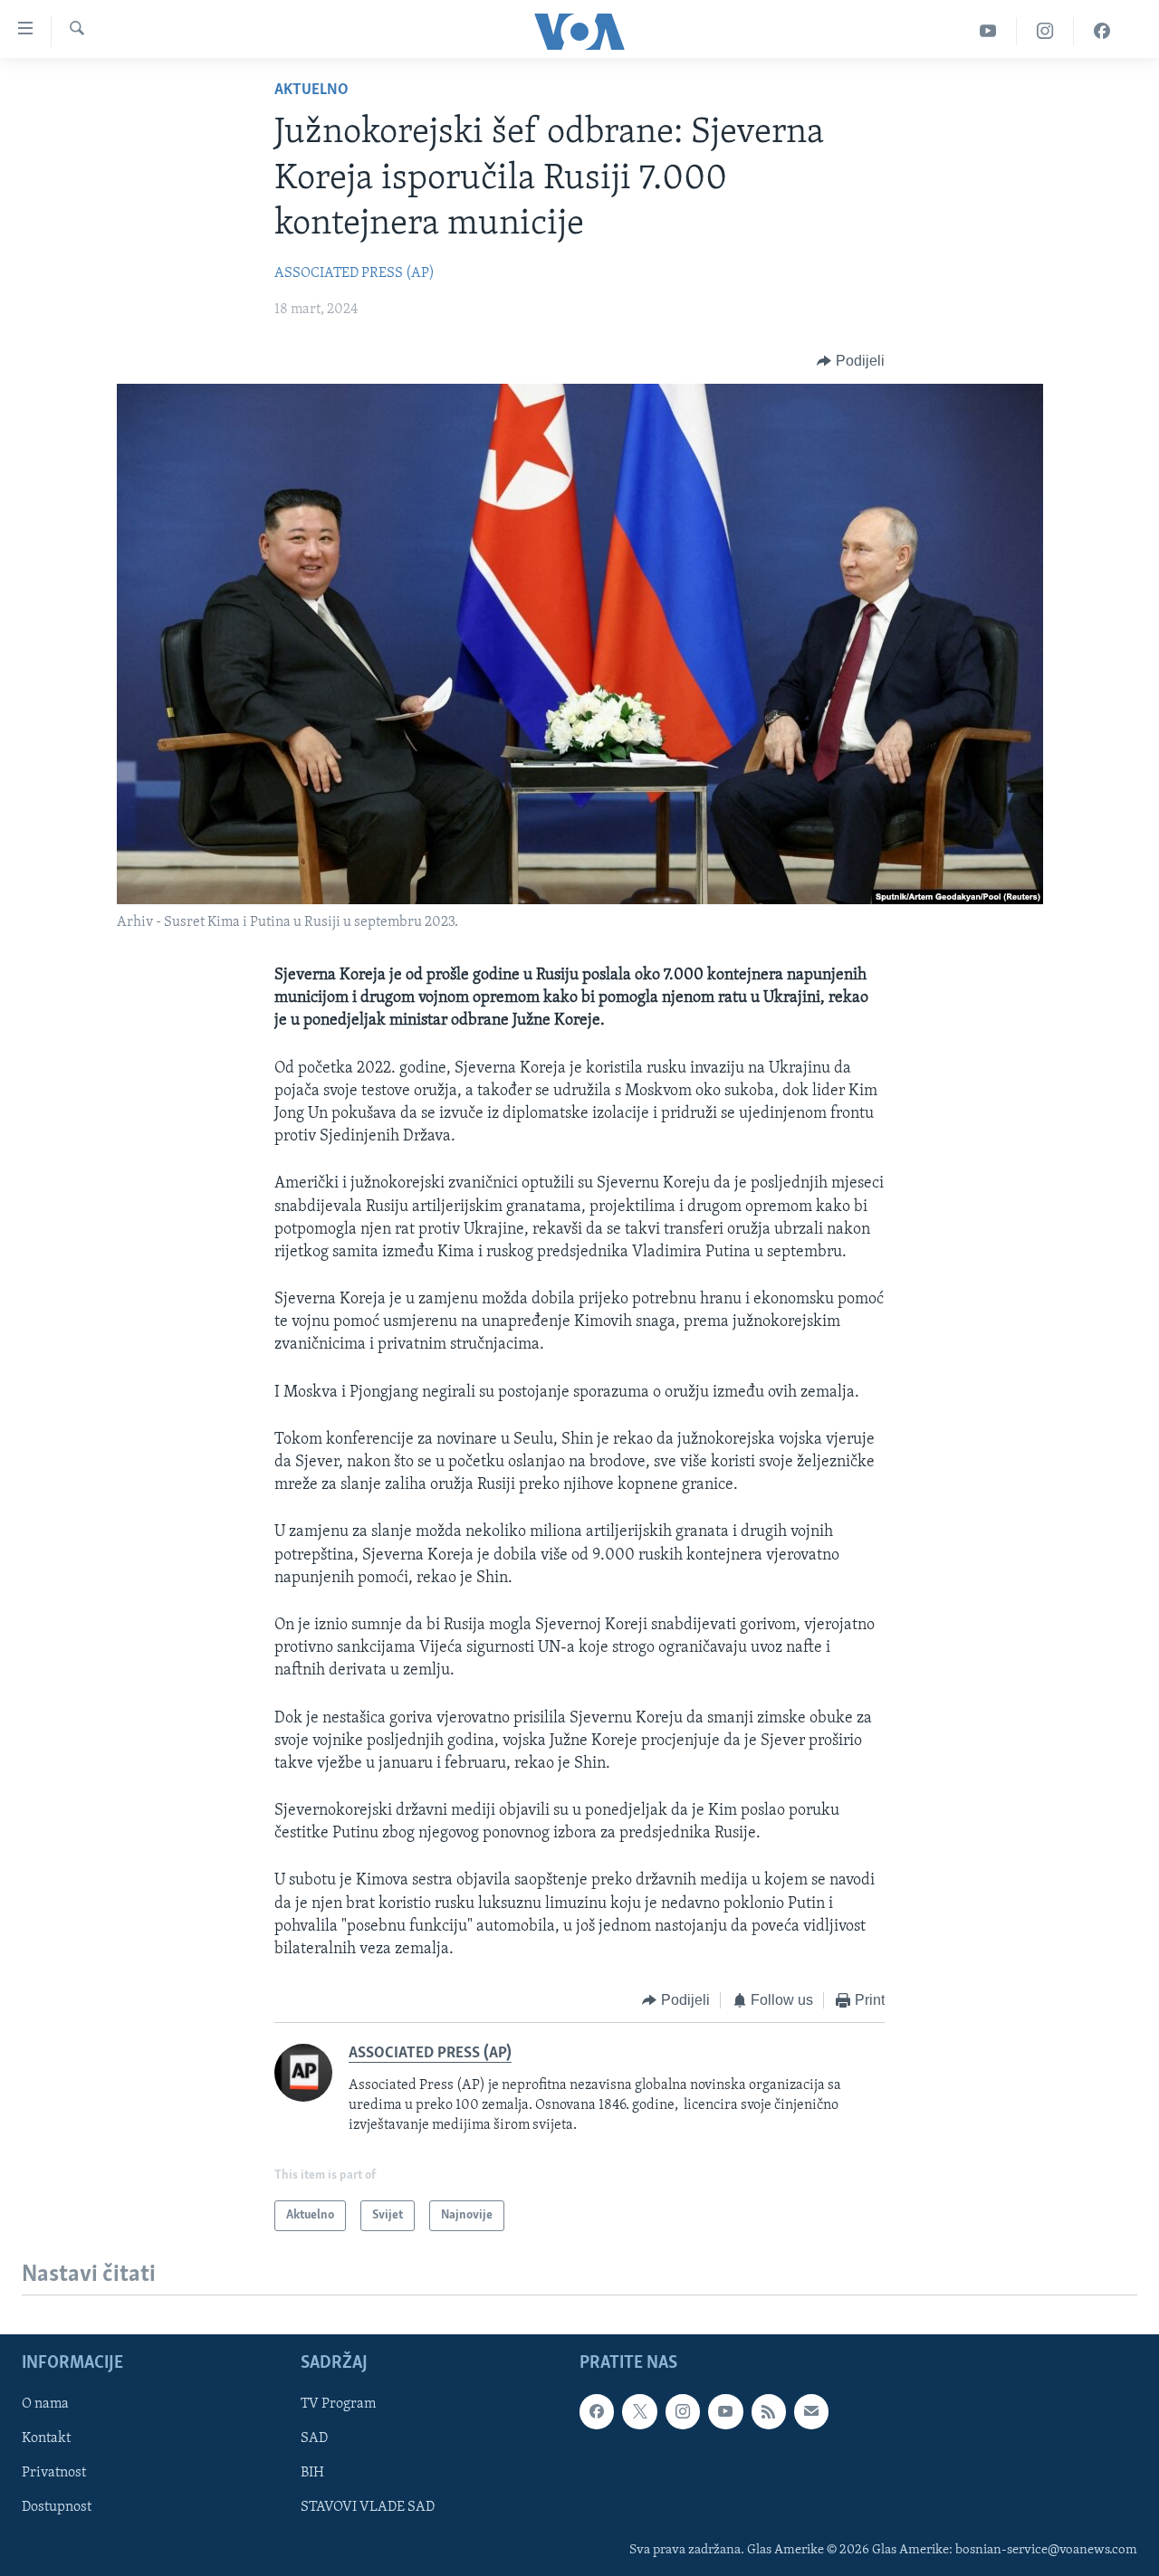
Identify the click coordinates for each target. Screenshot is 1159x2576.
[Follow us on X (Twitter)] (639, 2411)
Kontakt (46, 2438)
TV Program (338, 2404)
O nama (45, 2404)
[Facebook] (1102, 31)
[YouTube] (988, 31)
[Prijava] (811, 2411)
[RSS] (769, 2411)
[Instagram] (1045, 31)
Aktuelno (311, 91)
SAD (314, 2438)
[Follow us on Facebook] (597, 2411)
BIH (312, 2473)
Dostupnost (57, 2508)
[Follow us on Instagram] (683, 2411)
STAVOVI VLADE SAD (368, 2508)
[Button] (851, 361)
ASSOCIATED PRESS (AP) (354, 273)
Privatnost (54, 2473)
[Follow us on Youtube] (725, 2411)
